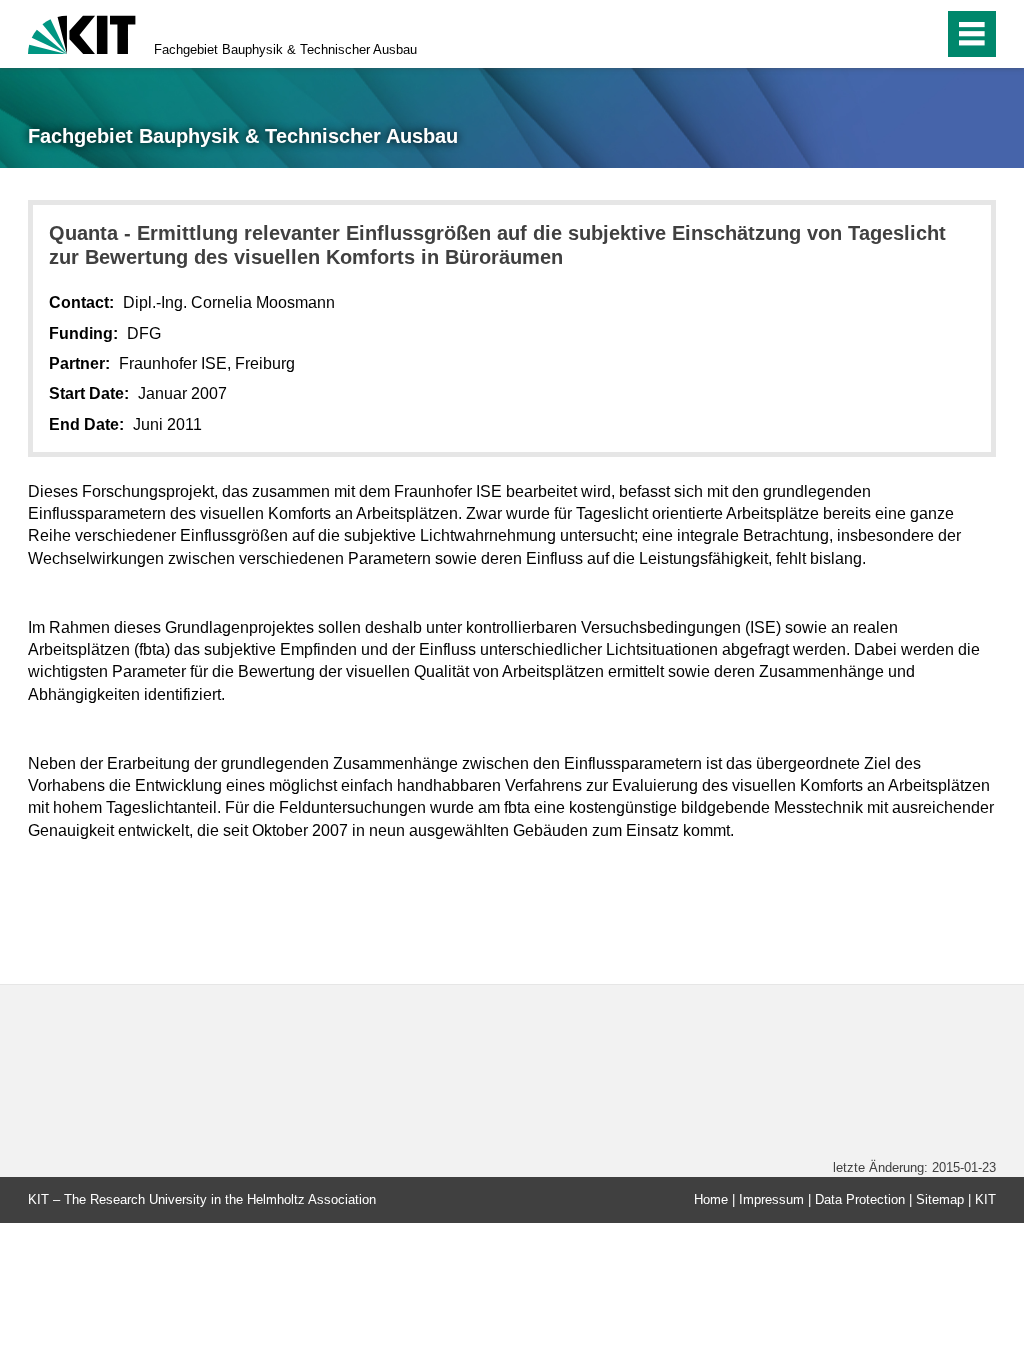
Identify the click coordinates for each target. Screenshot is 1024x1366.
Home (711, 1199)
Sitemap (940, 1199)
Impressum (771, 1199)
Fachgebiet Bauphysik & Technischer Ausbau (285, 49)
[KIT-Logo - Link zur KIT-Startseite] (82, 32)
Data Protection (860, 1199)
